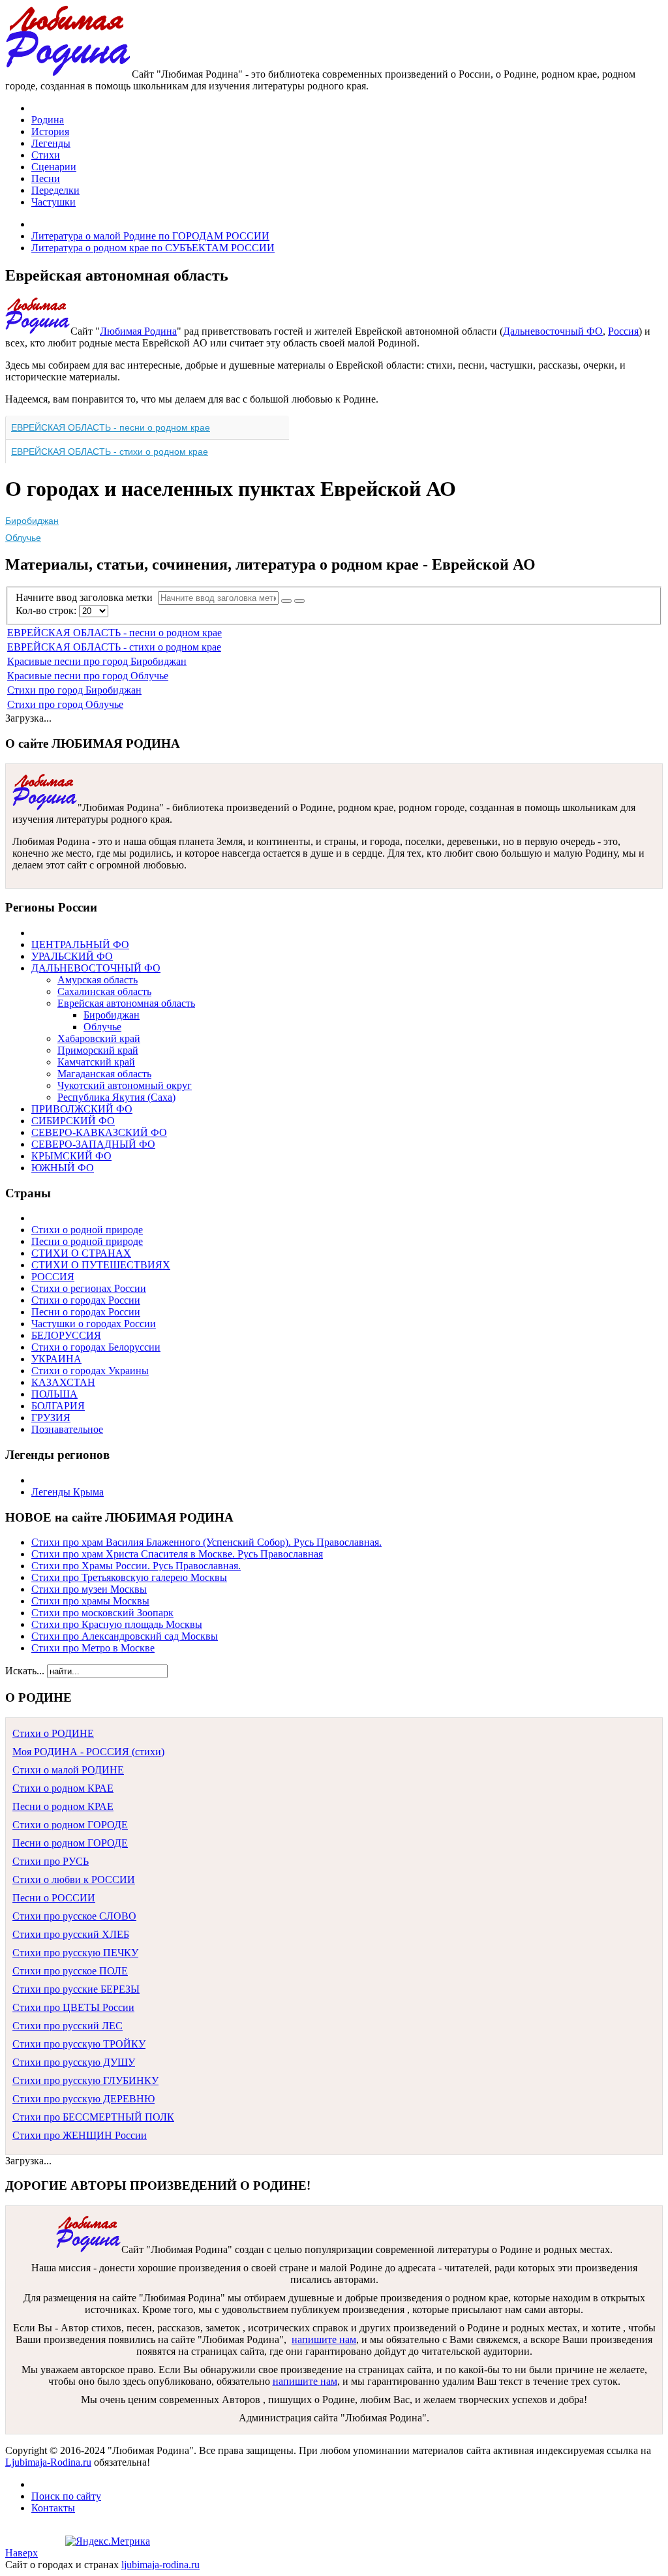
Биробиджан (32, 521)
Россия (623, 331)
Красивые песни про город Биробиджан (97, 661)
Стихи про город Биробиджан (74, 690)
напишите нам (324, 2339)
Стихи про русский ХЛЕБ (71, 1934)
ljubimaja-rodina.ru (160, 2565)
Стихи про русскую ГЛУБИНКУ (85, 2080)
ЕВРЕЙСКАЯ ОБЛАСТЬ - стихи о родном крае (110, 452)
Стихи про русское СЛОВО (74, 1916)
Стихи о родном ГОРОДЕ (70, 1825)
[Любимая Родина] (68, 74)
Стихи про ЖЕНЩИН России (80, 2135)
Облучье (23, 538)
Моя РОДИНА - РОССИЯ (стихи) (88, 1752)
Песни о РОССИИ (54, 1898)
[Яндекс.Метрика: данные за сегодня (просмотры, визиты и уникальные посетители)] (108, 2541)
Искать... (25, 1671)
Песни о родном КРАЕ (63, 1806)
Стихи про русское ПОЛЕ (70, 1971)
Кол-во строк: (47, 610)
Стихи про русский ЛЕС (68, 2026)
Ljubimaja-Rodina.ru (48, 2462)
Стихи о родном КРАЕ (63, 1788)
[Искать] (286, 601)
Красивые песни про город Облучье (88, 676)
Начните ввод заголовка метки (87, 597)
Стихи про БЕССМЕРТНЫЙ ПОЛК (93, 2117)
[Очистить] (299, 601)
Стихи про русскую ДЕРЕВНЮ (83, 2099)
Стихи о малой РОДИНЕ (68, 1770)
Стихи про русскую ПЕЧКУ (75, 1953)
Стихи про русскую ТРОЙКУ (79, 2044)
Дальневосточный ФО (553, 331)
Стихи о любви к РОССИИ (74, 1879)
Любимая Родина (138, 331)
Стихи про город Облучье (65, 704)
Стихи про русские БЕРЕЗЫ (76, 1989)
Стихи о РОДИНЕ (53, 1733)
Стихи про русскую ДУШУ (74, 2062)
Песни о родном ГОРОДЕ (70, 1843)
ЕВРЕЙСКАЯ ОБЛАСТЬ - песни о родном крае (111, 427)
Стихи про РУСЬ (51, 1861)
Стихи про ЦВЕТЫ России (73, 2007)
